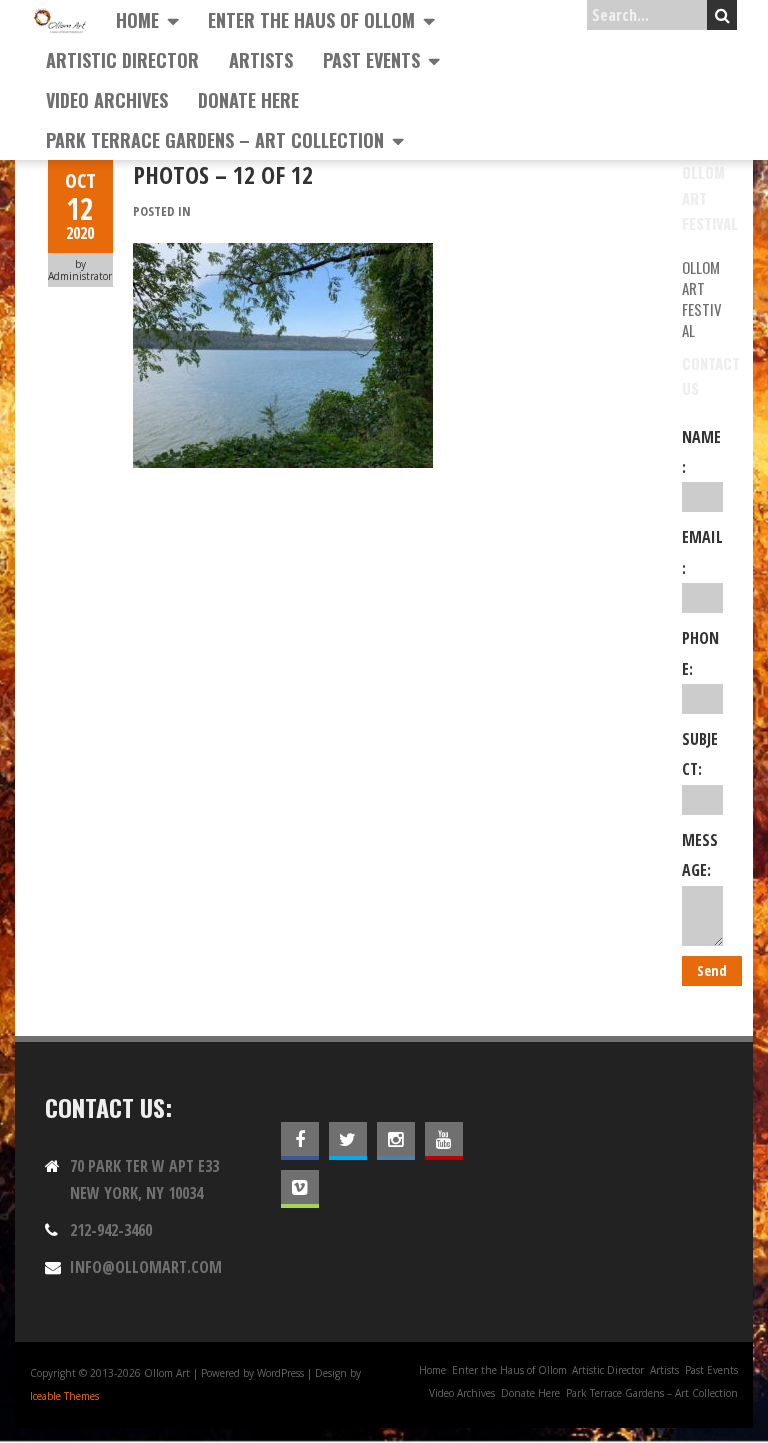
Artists (261, 60)
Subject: (700, 754)
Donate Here (248, 100)
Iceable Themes (64, 1396)
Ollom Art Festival (702, 298)
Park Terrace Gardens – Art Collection (215, 140)
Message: (700, 855)
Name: (701, 452)
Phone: (700, 653)
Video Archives (107, 100)
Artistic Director (122, 60)
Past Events (371, 60)
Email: (702, 552)
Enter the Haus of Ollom (311, 20)
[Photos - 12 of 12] (283, 254)
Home (137, 20)
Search (722, 15)
